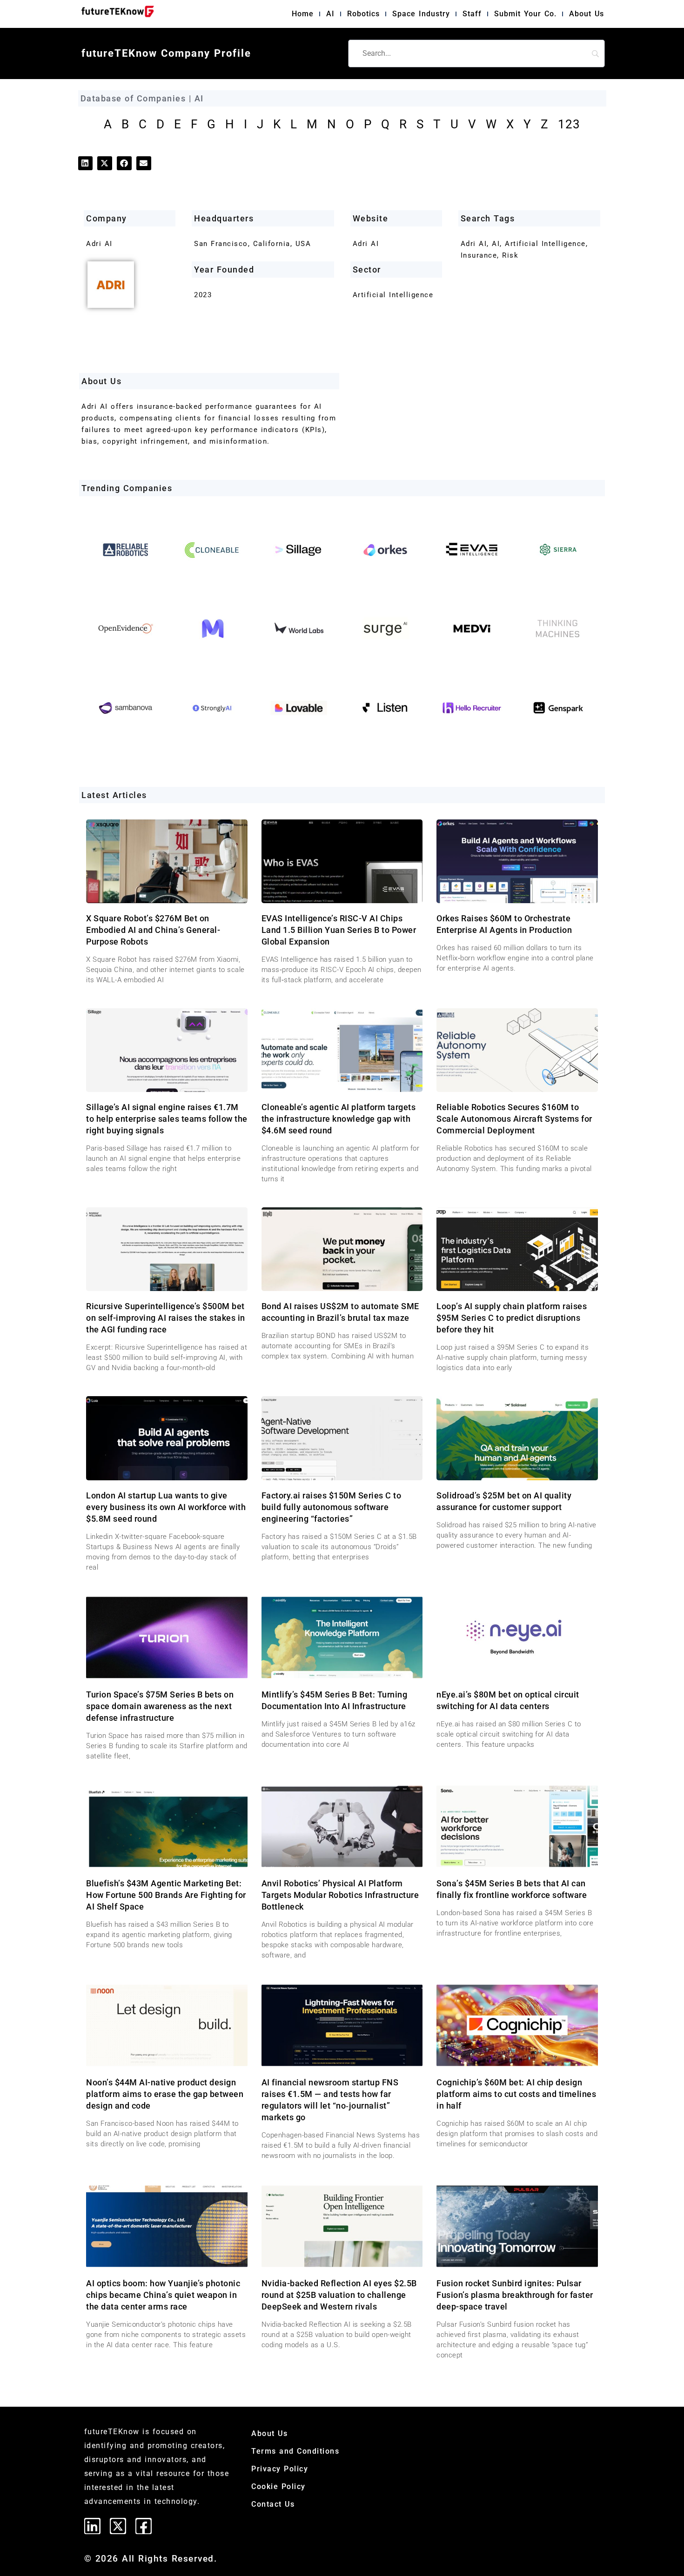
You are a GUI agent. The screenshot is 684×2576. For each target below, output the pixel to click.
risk (510, 255)
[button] (86, 163)
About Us (587, 14)
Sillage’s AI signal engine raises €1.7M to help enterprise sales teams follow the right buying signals (167, 1119)
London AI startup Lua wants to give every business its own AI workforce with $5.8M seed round (166, 1507)
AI (330, 14)
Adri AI (366, 244)
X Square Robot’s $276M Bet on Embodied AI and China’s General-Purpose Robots (153, 930)
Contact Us (273, 2504)
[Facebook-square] (144, 2526)
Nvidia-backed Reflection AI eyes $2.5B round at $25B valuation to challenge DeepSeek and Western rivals (339, 2295)
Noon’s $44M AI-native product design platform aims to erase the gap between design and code (165, 2094)
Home (303, 14)
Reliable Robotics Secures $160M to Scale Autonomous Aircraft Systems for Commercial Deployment (514, 1119)
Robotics (363, 14)
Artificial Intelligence (393, 295)
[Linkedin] (92, 2526)
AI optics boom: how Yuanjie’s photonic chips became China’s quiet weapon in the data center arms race (163, 2295)
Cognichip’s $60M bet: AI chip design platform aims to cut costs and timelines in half (516, 2094)
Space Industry (421, 14)
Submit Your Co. (525, 14)
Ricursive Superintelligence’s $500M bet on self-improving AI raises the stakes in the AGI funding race (166, 1318)
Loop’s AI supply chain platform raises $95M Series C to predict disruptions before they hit (512, 1318)
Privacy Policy (280, 2469)
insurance (479, 255)
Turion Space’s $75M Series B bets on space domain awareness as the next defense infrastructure (160, 1706)
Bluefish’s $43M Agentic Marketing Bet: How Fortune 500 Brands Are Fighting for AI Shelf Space (166, 1895)
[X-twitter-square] (118, 2526)
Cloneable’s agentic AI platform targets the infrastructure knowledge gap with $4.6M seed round (339, 1119)
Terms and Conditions (295, 2451)
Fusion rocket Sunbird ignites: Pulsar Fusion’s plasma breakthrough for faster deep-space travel (515, 2295)
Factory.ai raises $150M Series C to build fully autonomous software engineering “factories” (332, 1507)
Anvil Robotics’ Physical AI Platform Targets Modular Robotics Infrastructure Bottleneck (340, 1895)
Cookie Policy (278, 2486)
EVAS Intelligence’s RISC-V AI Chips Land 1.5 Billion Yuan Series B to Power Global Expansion (339, 930)
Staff (472, 14)
